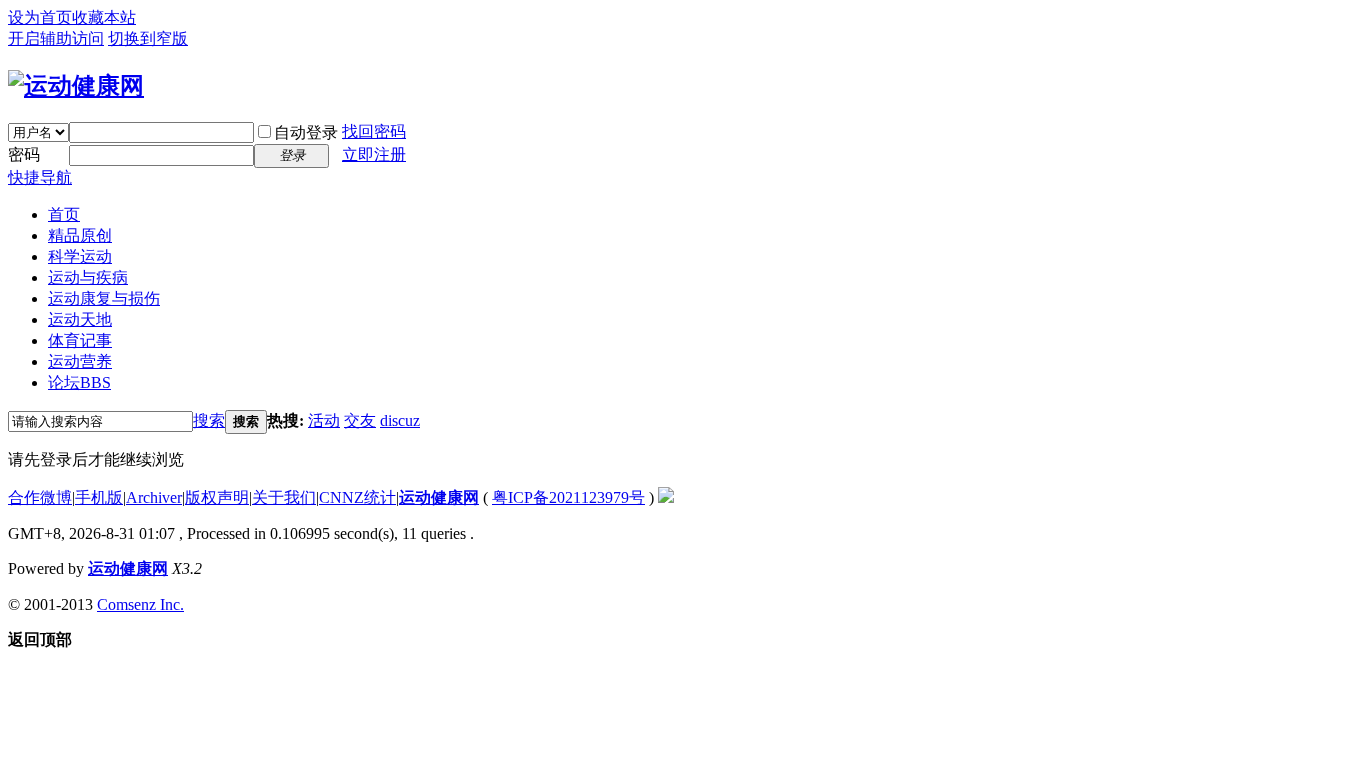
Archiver (154, 497)
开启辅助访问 (56, 38)
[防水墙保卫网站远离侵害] (666, 497)
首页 (64, 214)
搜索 (209, 420)
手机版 (99, 497)
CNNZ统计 (357, 497)
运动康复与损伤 (104, 298)
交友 (360, 420)
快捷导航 (40, 177)
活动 (324, 420)
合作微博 (40, 497)
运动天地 (80, 319)
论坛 (79, 382)
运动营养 (80, 361)
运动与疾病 (88, 277)
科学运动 (80, 256)
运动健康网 (439, 497)
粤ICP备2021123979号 (568, 497)
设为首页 (40, 17)
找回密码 (374, 131)
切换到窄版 (148, 38)
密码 (24, 154)
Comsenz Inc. (140, 604)
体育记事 (80, 340)
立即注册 (374, 154)
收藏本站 (104, 17)
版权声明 (217, 497)
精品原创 (80, 235)
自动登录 (306, 132)
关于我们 (284, 497)
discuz (400, 420)
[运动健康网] (76, 86)
